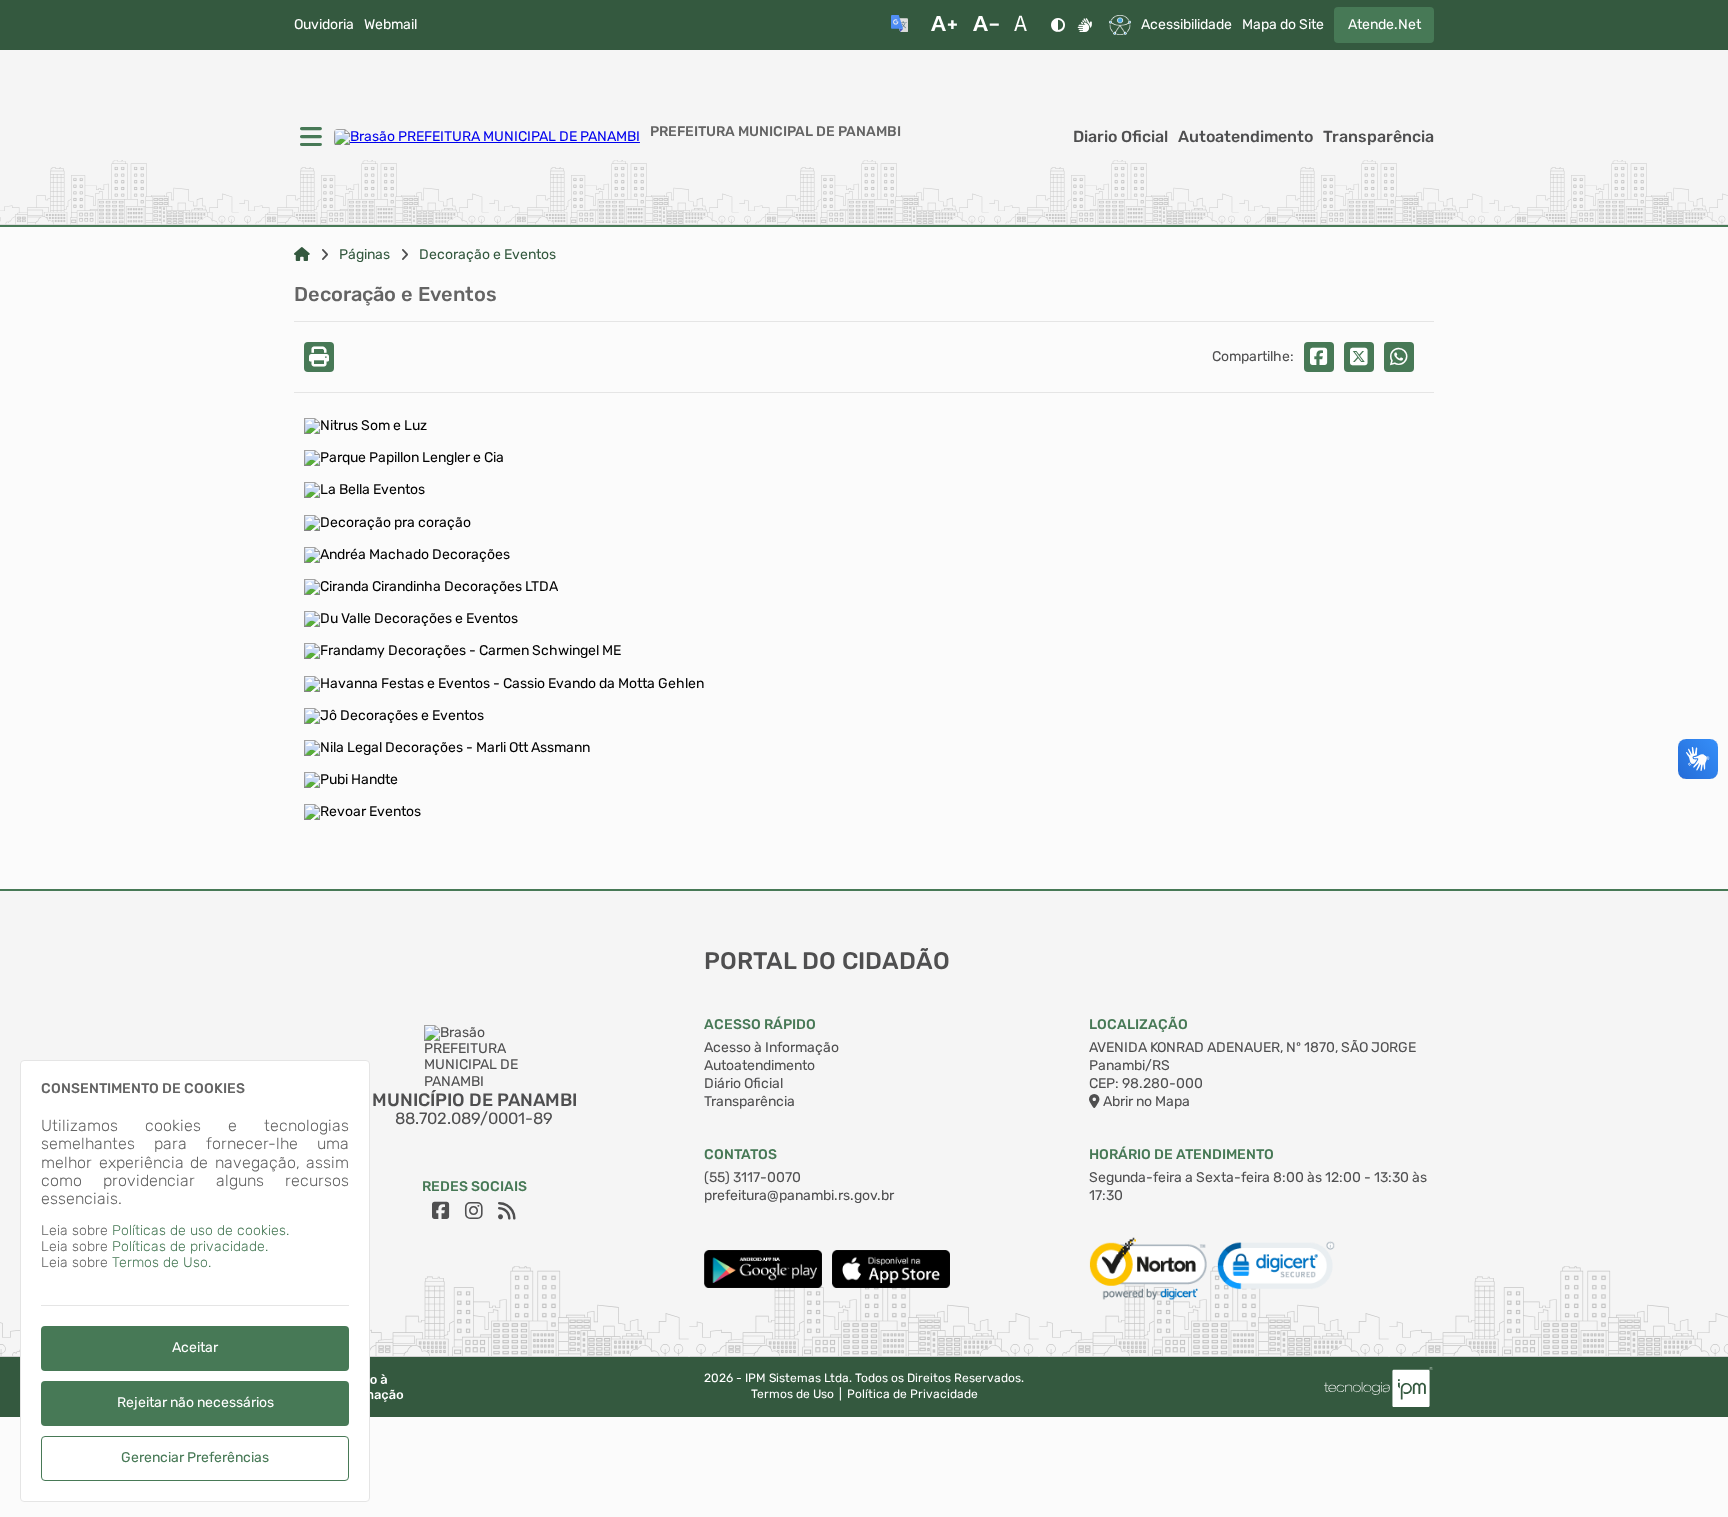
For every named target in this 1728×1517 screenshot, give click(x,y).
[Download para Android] (763, 1283)
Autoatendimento (1245, 137)
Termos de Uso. (161, 1262)
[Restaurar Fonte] (1026, 25)
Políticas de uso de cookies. (200, 1230)
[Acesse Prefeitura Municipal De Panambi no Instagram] (474, 1211)
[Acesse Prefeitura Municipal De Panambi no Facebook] (441, 1211)
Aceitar (195, 1347)
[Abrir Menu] (309, 138)
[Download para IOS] (891, 1283)
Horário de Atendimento (1181, 1154)
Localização (1138, 1024)
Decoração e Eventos (487, 255)
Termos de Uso (792, 1394)
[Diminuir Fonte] (986, 25)
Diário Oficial (743, 1083)
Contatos (740, 1154)
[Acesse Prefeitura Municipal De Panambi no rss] (507, 1211)
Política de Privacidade (912, 1394)
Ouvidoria (324, 25)
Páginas (364, 255)
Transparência (1378, 137)
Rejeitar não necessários (195, 1402)
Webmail (390, 25)
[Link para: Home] (302, 255)
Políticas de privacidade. (190, 1246)
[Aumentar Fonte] (944, 25)
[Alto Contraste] (1058, 25)
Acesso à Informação (771, 1047)
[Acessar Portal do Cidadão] (487, 137)
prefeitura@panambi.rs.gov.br (799, 1195)
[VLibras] (1085, 25)
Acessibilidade (1186, 25)
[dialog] (195, 1281)
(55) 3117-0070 (752, 1177)
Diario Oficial (1120, 137)
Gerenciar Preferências (195, 1457)
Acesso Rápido (760, 1024)
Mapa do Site (1283, 25)
